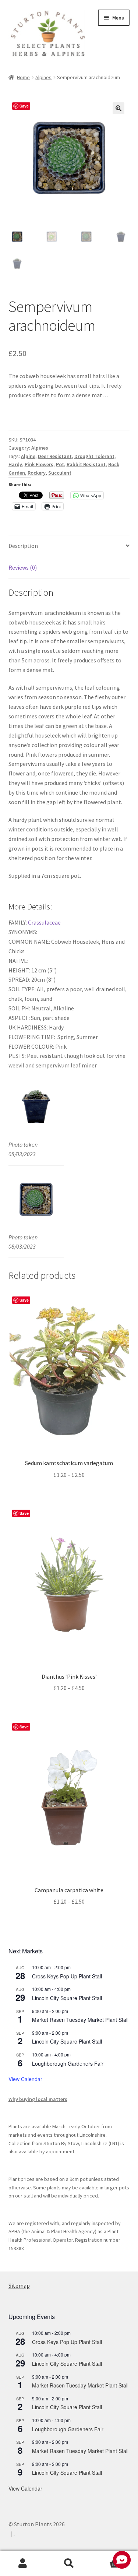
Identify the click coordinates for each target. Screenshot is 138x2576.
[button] (118, 108)
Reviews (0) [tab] (23, 567)
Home (23, 77)
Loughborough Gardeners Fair (68, 2063)
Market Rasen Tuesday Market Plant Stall (80, 2020)
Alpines (43, 77)
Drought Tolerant (94, 456)
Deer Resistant (55, 456)
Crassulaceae (45, 922)
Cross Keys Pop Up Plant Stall (67, 1976)
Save (24, 106)
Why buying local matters (38, 2099)
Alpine (28, 456)
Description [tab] (23, 546)
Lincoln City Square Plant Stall (67, 1998)
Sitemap (19, 2285)
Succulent (60, 473)
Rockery (37, 473)
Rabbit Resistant (86, 464)
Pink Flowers (39, 464)
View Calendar (25, 2079)
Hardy (15, 464)
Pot (60, 464)
